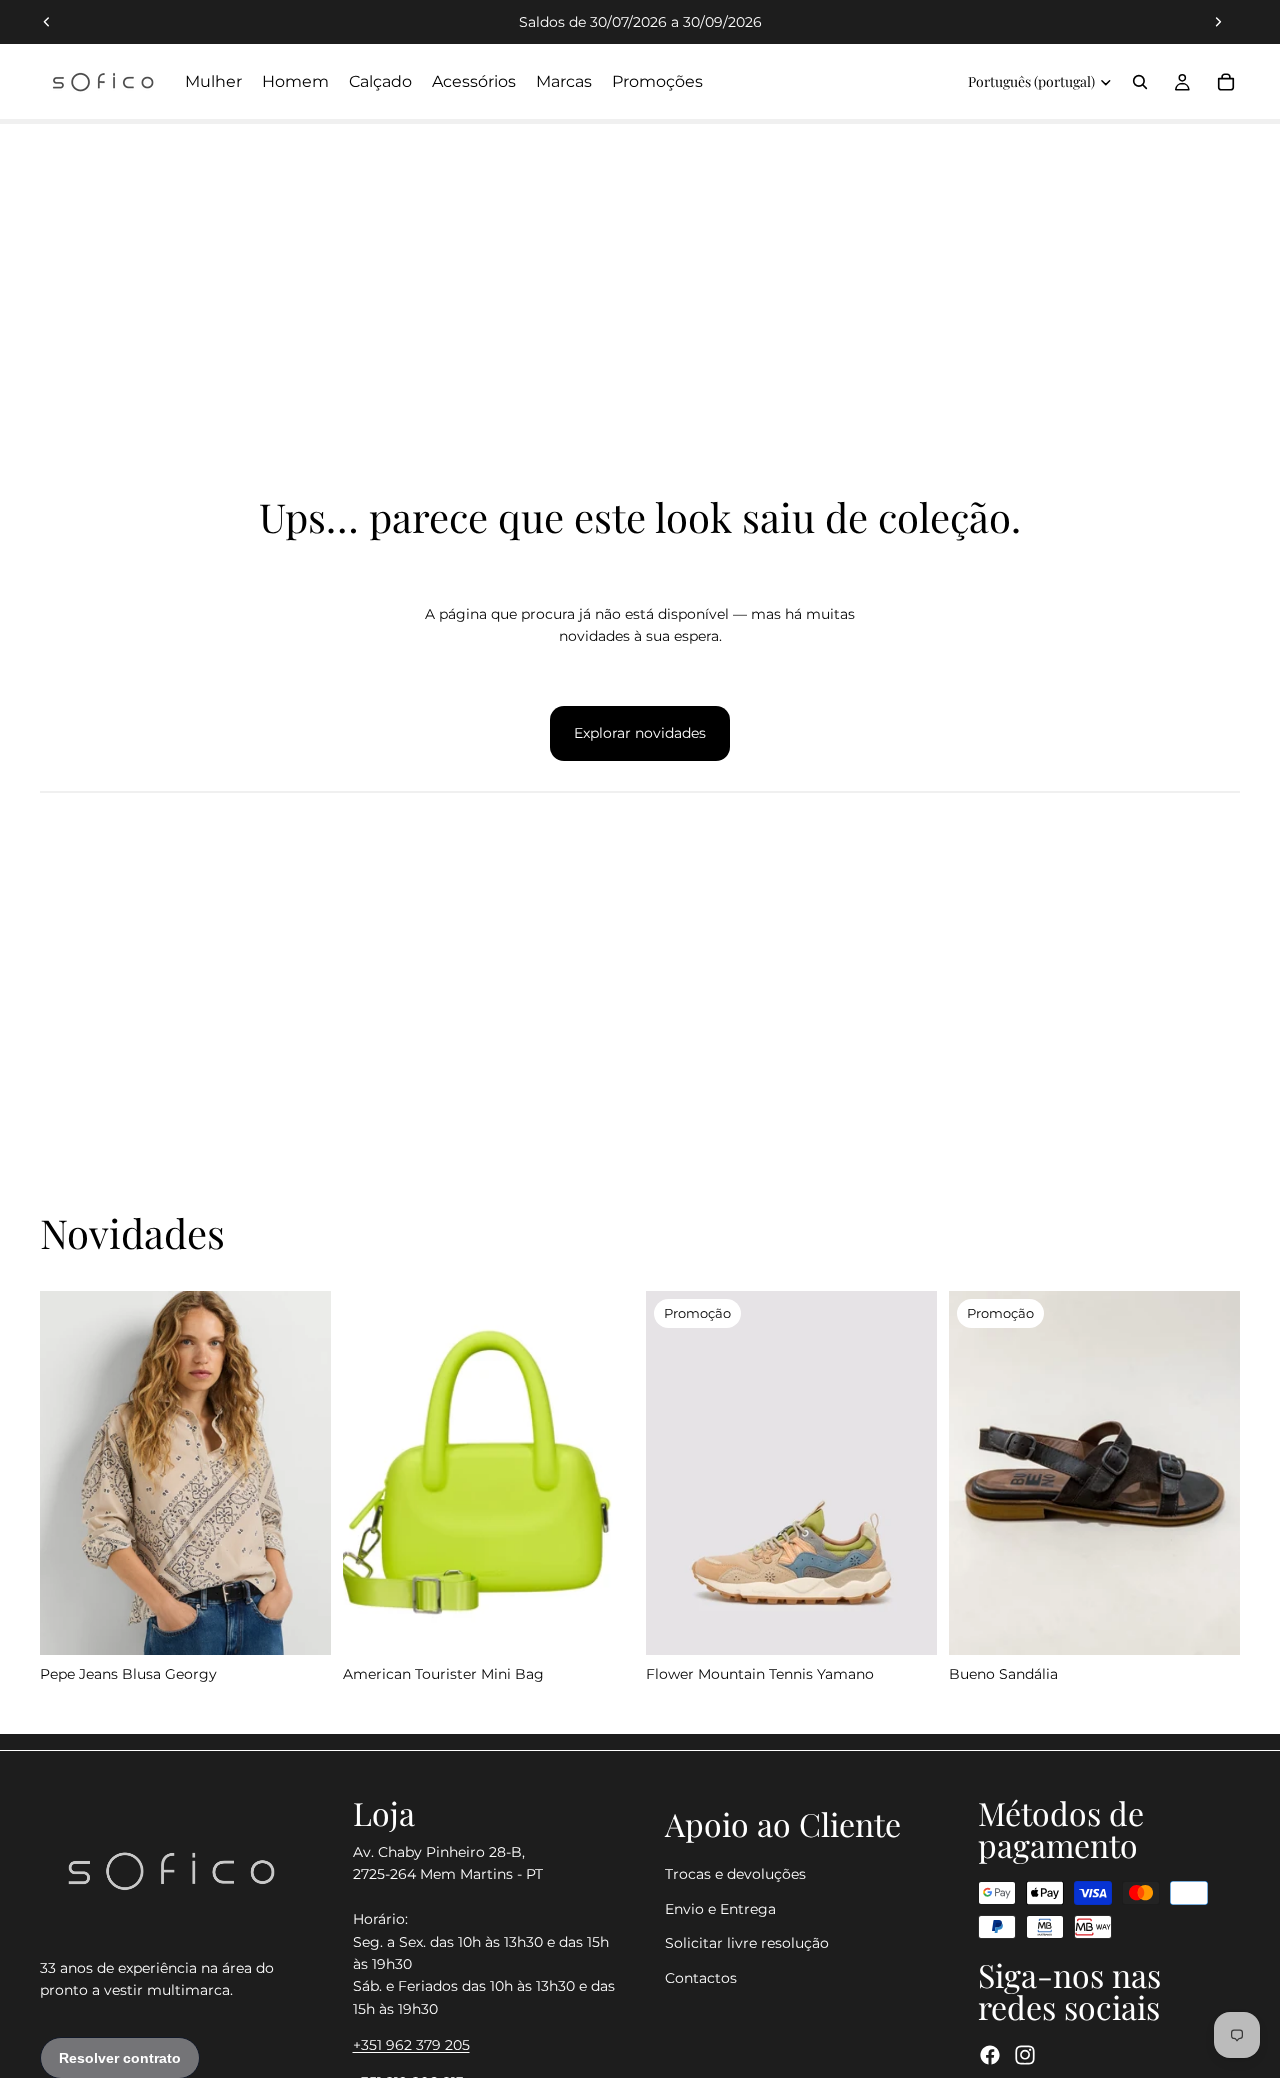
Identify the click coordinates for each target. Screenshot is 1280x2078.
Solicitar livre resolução (747, 1943)
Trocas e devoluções (735, 1874)
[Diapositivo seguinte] (1218, 22)
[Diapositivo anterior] (47, 22)
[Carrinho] (1226, 82)
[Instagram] (1025, 2055)
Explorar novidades (640, 733)
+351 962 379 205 (411, 2045)
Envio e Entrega (720, 1908)
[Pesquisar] (1140, 82)
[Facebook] (990, 2055)
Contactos (701, 1977)
